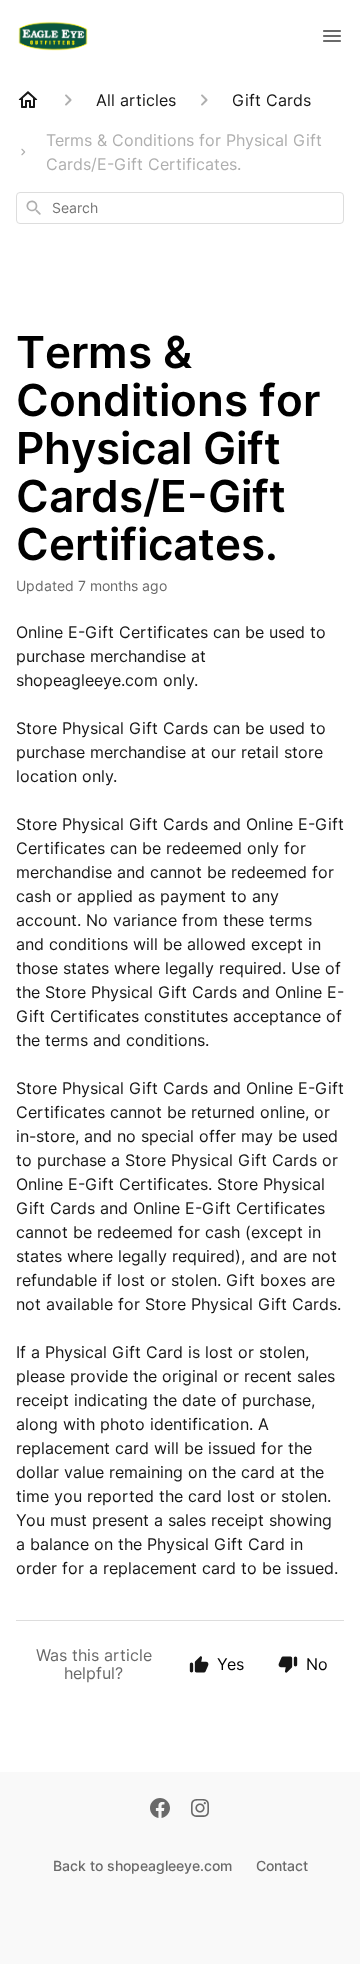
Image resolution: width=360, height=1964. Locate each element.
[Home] (28, 100)
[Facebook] (160, 1810)
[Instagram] (200, 1810)
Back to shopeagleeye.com (142, 1865)
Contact (282, 1865)
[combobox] (180, 208)
